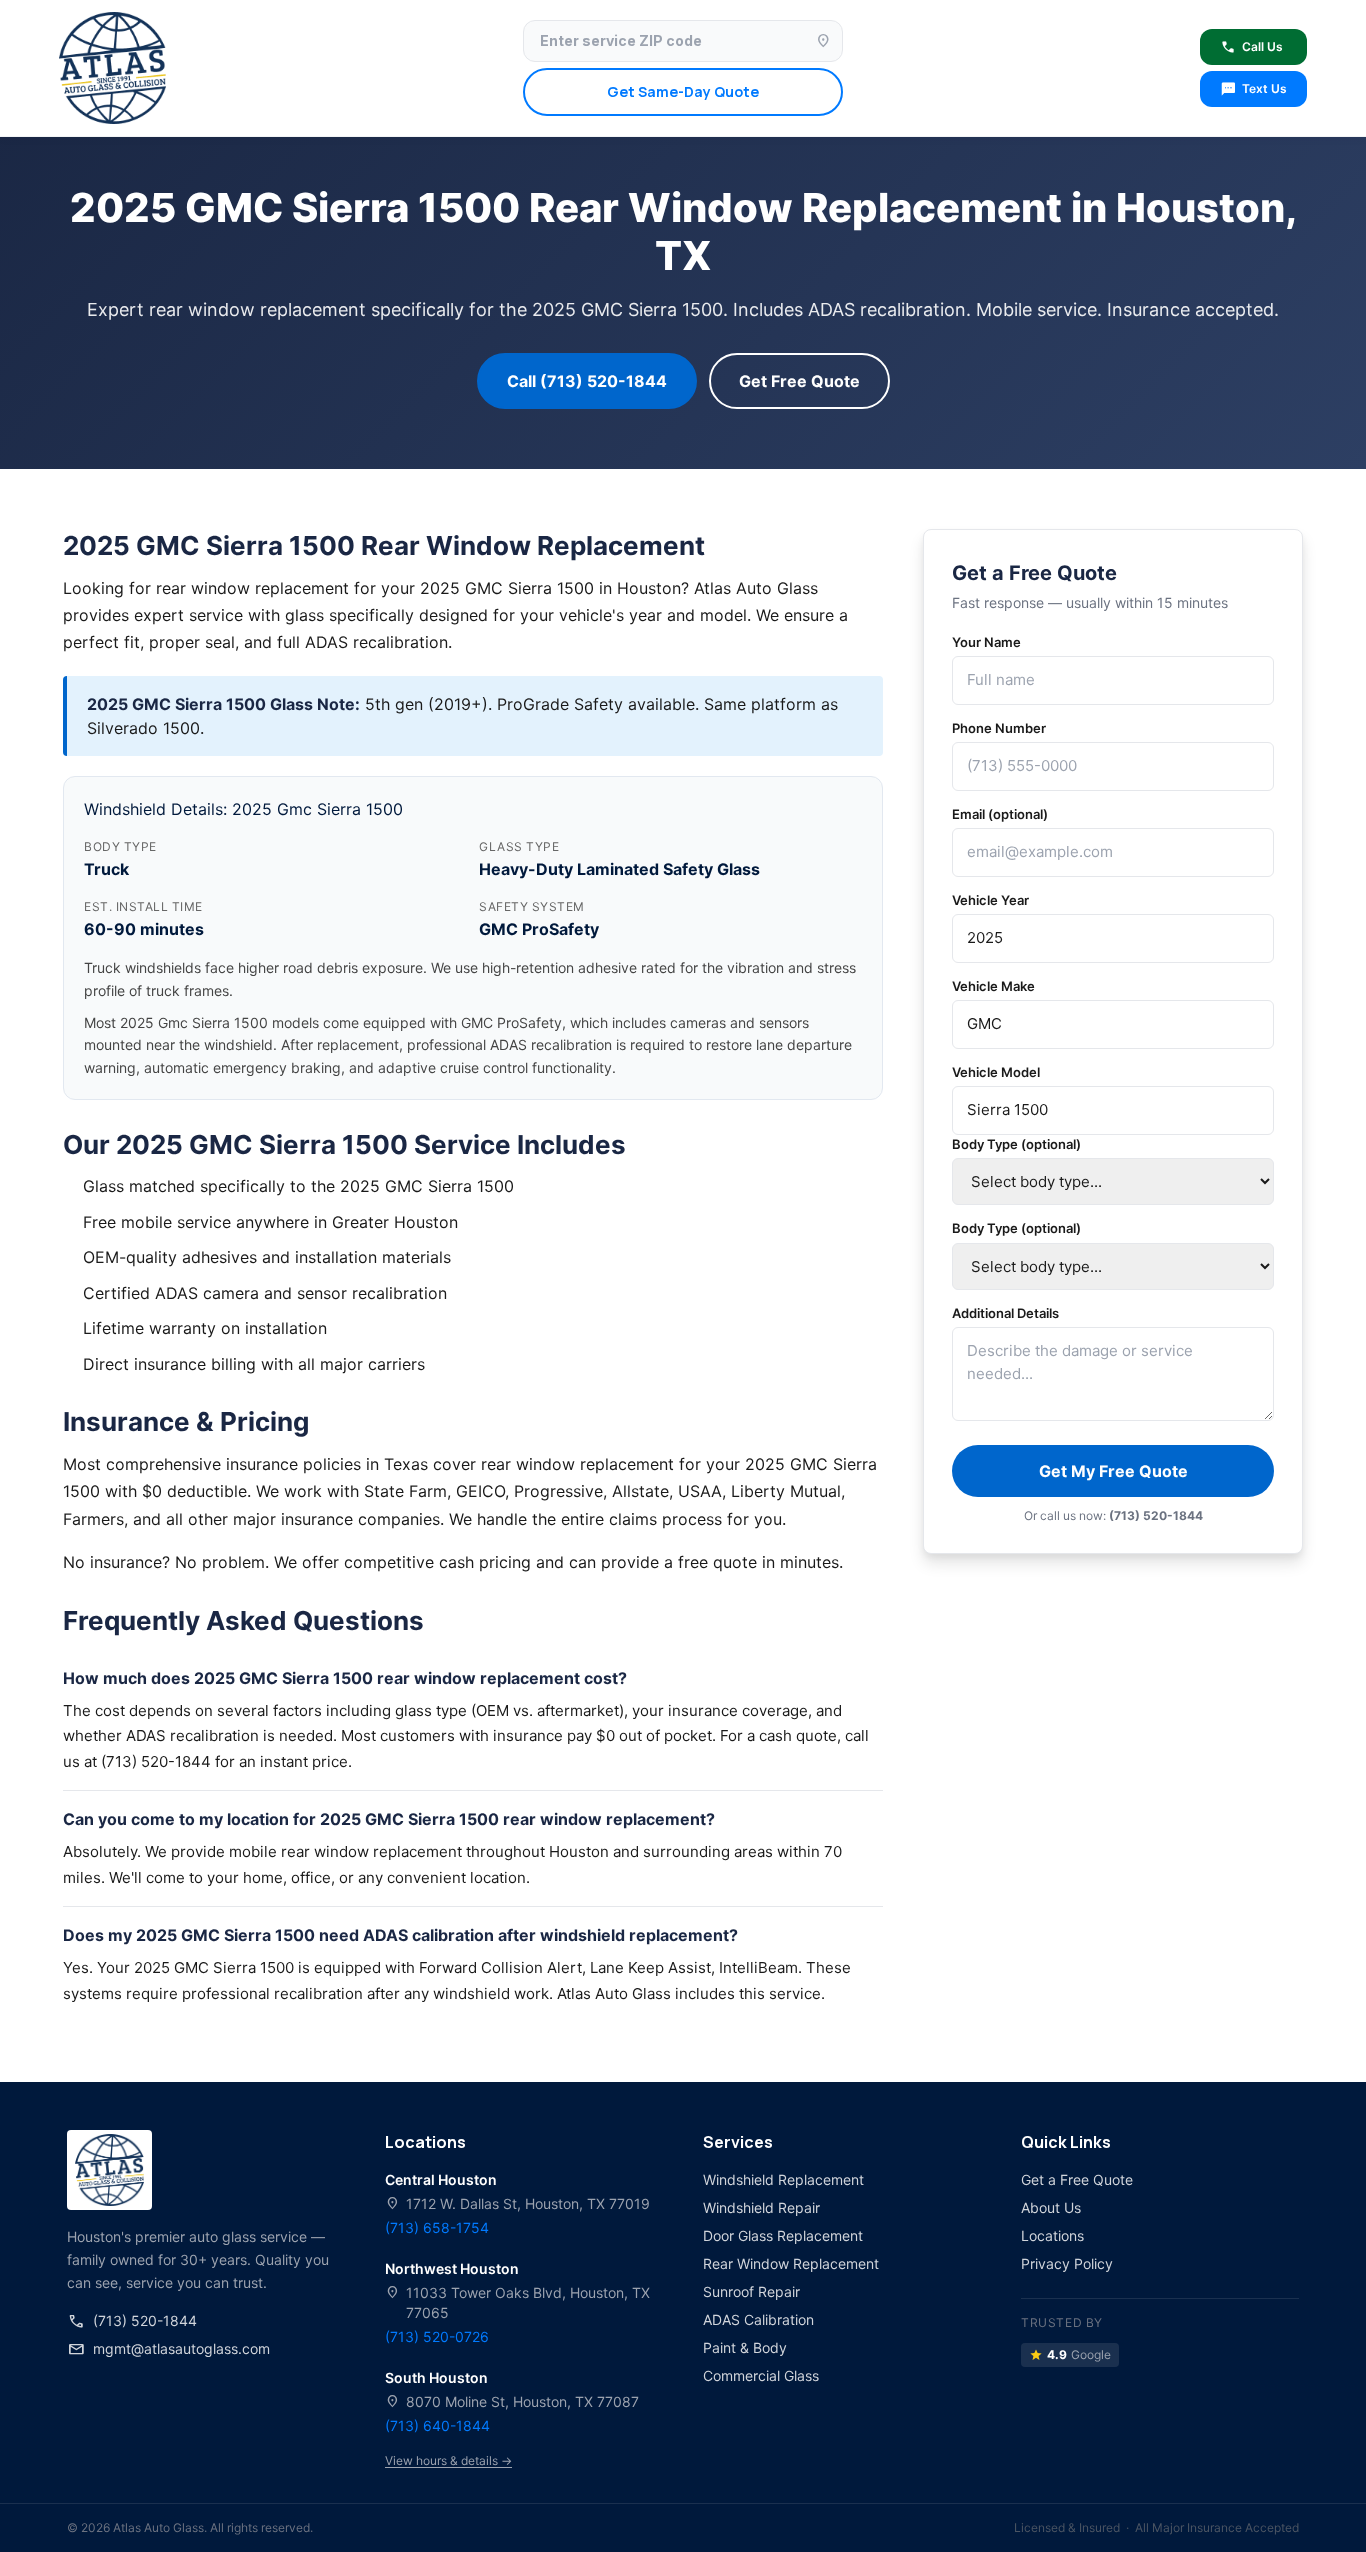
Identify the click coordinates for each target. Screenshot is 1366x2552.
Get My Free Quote (1113, 1471)
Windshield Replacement (783, 2179)
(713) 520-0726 (437, 2336)
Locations (1052, 2235)
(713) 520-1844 (132, 2321)
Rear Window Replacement (791, 2263)
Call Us (1251, 47)
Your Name (986, 642)
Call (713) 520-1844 (587, 381)
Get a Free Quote (1077, 2179)
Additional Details (1005, 1313)
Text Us (1253, 89)
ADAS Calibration (758, 2319)
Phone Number (999, 728)
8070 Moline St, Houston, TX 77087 (512, 2401)
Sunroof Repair (751, 2291)
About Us (1051, 2207)
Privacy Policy (1067, 2263)
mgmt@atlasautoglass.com (168, 2349)
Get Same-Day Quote (683, 91)
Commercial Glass (761, 2375)
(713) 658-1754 (437, 2227)
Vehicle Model (996, 1072)
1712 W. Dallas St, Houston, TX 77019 (517, 2203)
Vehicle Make (993, 986)
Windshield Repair (761, 2207)
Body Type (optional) (1016, 1144)
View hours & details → (448, 2460)
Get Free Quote (799, 381)
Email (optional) (1000, 814)
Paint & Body (745, 2347)
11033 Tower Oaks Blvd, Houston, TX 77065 (517, 2302)
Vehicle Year (990, 900)
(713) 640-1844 (437, 2425)
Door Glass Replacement (783, 2235)
